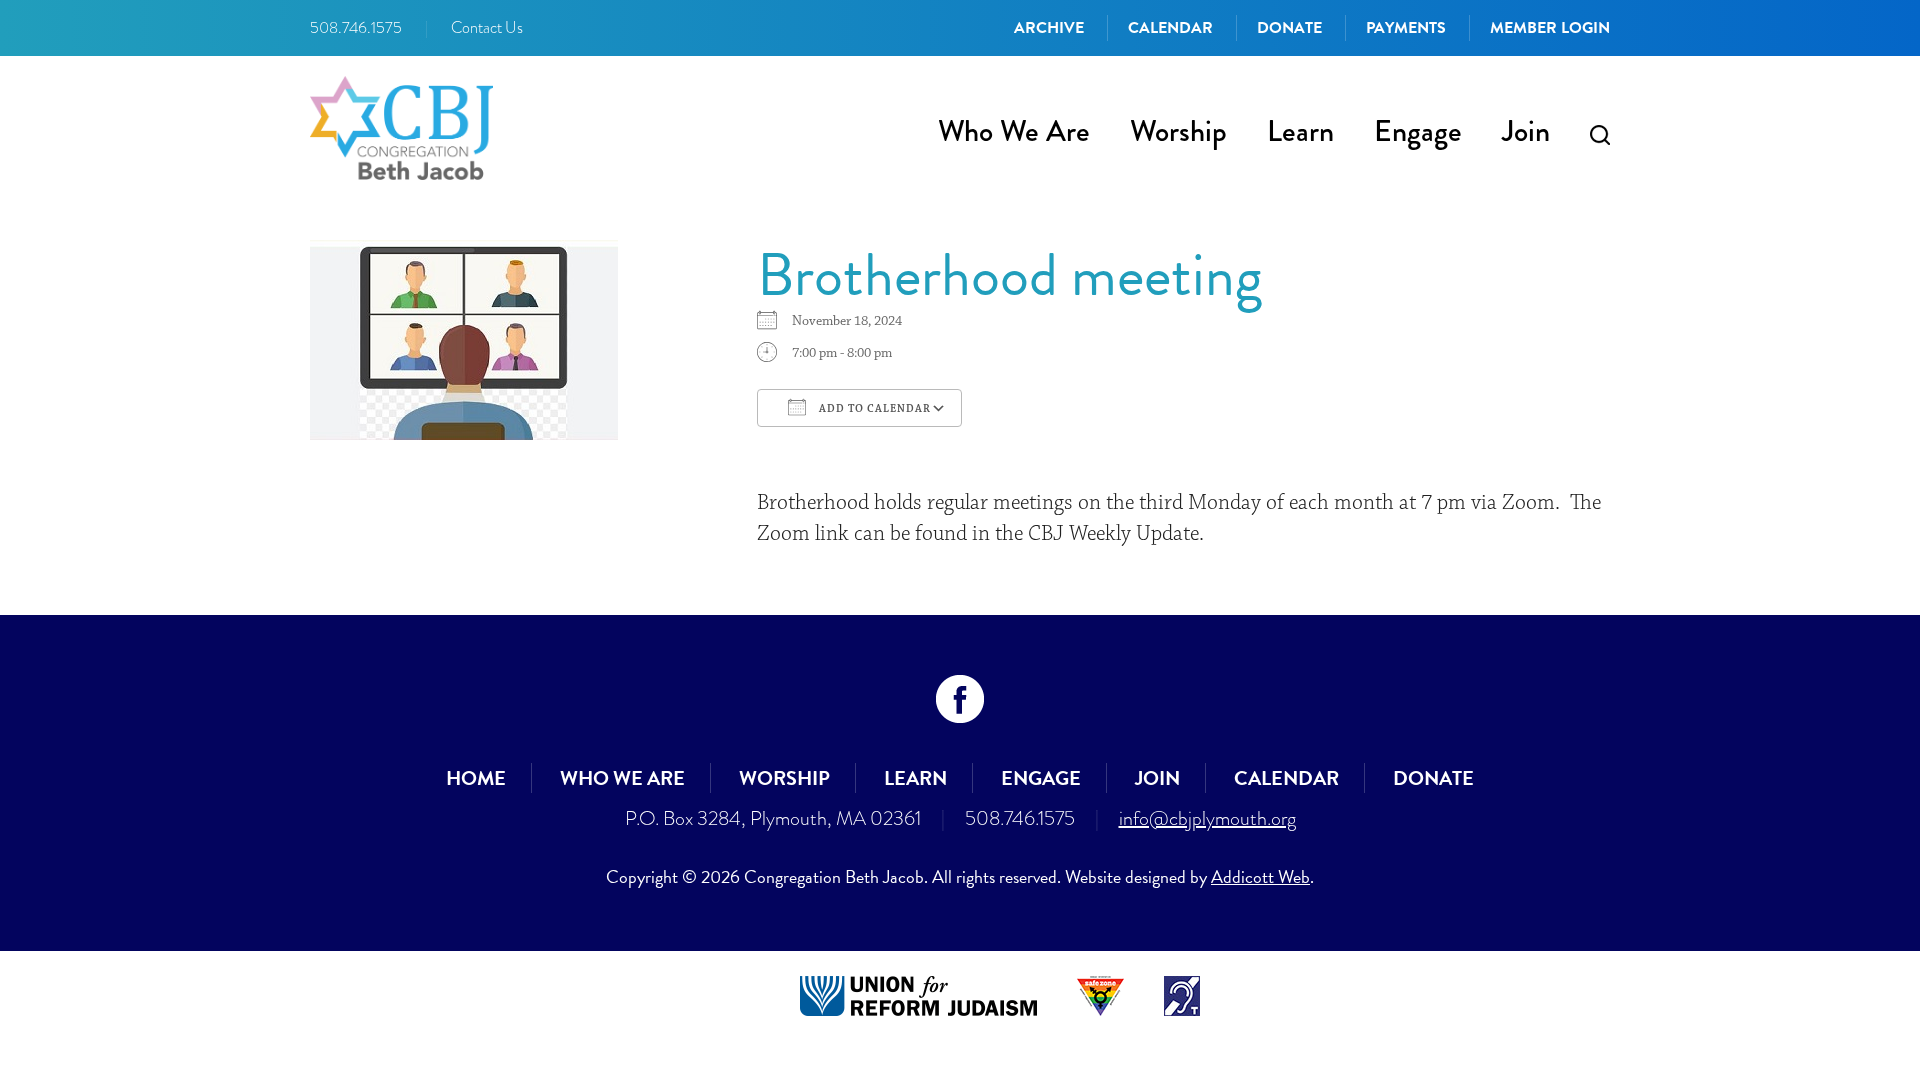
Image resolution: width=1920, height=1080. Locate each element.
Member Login (1550, 28)
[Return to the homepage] (401, 128)
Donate (1289, 28)
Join (1526, 131)
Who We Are (1014, 131)
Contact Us (487, 28)
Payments (1406, 28)
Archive (1049, 28)
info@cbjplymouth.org (1207, 818)
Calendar (1170, 28)
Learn (1300, 131)
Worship (1178, 131)
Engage (1418, 131)
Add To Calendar (873, 409)
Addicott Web (1260, 876)
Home (476, 778)
